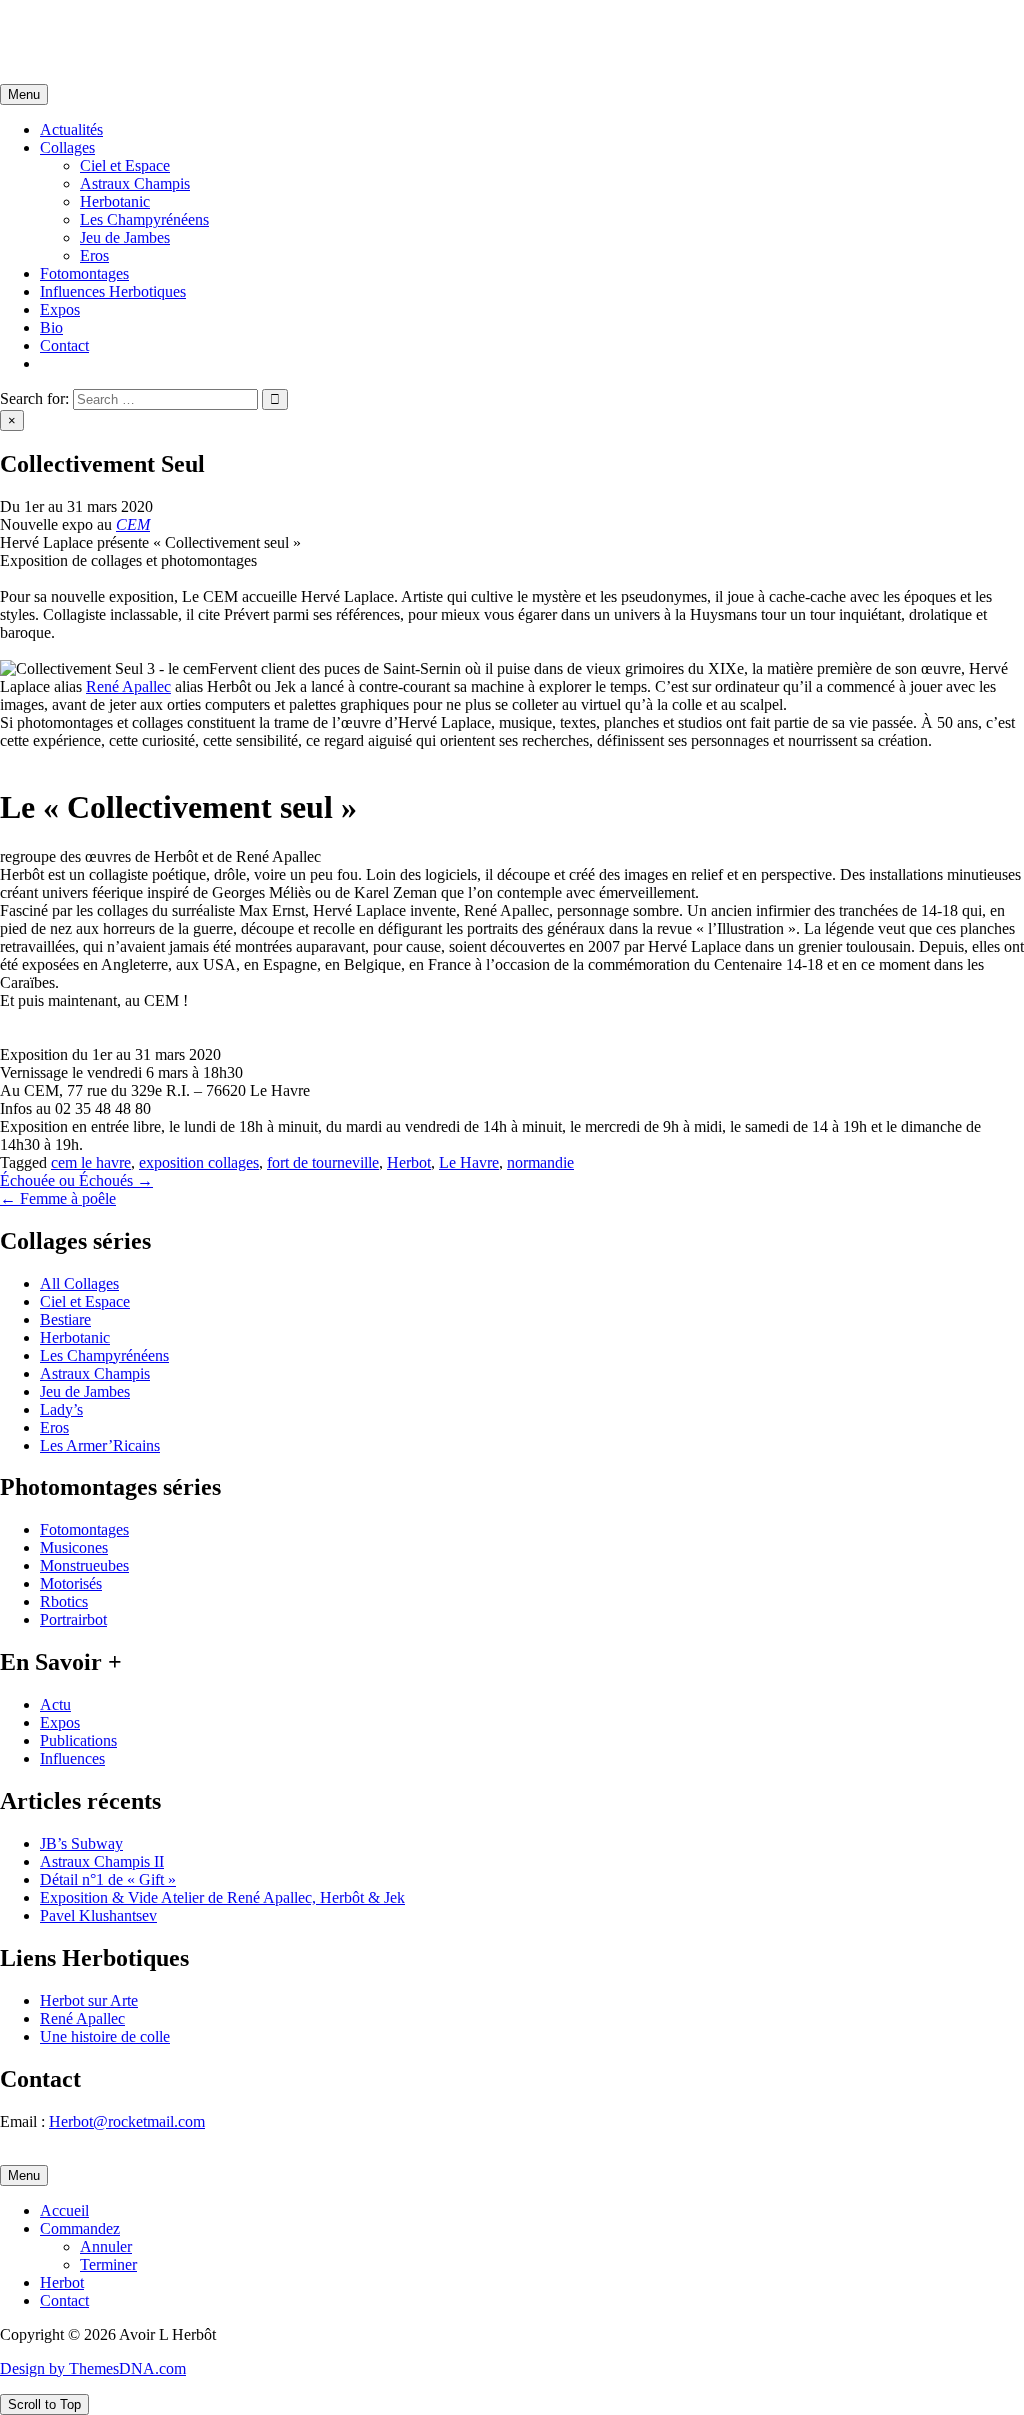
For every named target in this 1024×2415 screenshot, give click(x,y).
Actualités (71, 129)
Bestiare (65, 1319)
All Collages (79, 1283)
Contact (64, 345)
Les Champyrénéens (144, 219)
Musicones (74, 1547)
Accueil (64, 2210)
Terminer (108, 2264)
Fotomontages (84, 273)
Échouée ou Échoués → (76, 1180)
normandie (540, 1162)
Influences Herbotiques (113, 291)
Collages (67, 147)
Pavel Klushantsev (98, 1915)
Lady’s (61, 1409)
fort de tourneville (323, 1162)
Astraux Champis (135, 183)
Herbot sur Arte (89, 2000)
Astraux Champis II (102, 1861)
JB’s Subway (81, 1843)
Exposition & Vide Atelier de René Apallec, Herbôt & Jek (222, 1897)
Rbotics (64, 1601)
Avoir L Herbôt (48, 24)
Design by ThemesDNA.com (93, 2368)
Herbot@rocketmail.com (127, 2121)
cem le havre (91, 1162)
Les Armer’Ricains (100, 1445)
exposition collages (199, 1162)
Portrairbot (73, 1619)
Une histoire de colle (105, 2036)
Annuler (106, 2246)
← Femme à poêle (58, 1198)
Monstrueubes (84, 1565)
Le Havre (469, 1162)
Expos (60, 309)
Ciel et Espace (125, 165)
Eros (94, 255)
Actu (55, 1704)
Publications (78, 1740)
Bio (51, 327)
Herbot (409, 1162)
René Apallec (128, 686)
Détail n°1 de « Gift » (108, 1879)
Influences (72, 1758)
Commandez (80, 2228)
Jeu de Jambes (125, 237)
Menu (24, 94)
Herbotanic (115, 201)
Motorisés (71, 1583)
